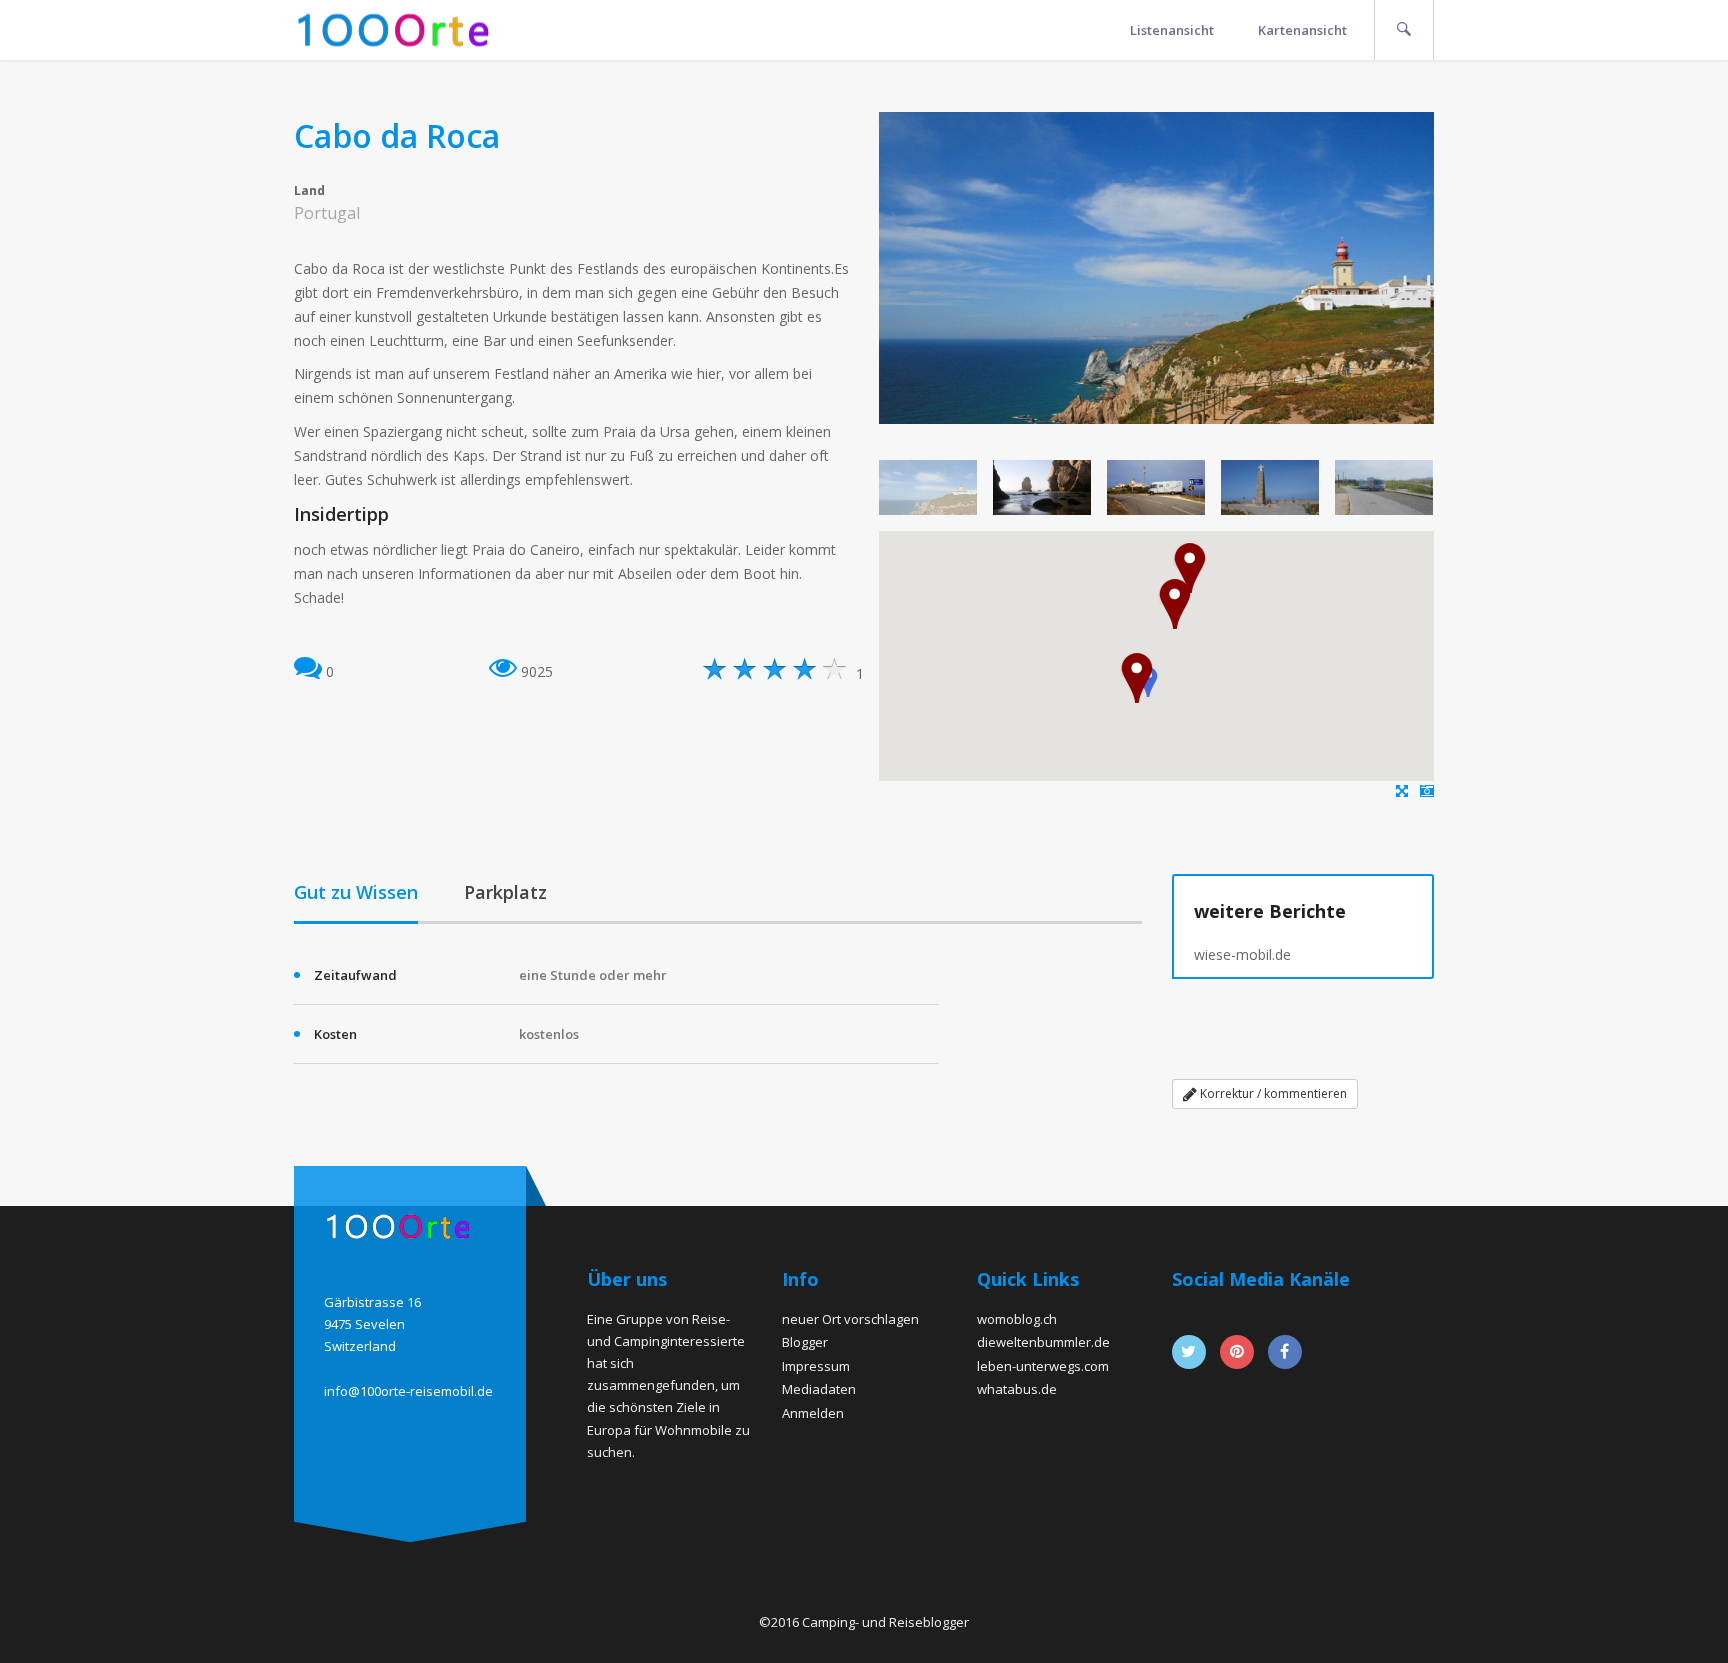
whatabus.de (1017, 1389)
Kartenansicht (1302, 30)
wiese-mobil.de (1242, 954)
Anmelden (813, 1413)
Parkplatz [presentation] (505, 892)
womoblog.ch (1017, 1319)
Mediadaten (819, 1389)
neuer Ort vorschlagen (850, 1319)
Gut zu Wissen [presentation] (356, 892)
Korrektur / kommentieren (1272, 1093)
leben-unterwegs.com (1043, 1366)
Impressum (816, 1366)
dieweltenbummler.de (1043, 1342)
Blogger (805, 1342)
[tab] (356, 894)
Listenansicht (1172, 30)
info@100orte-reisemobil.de (408, 1391)
